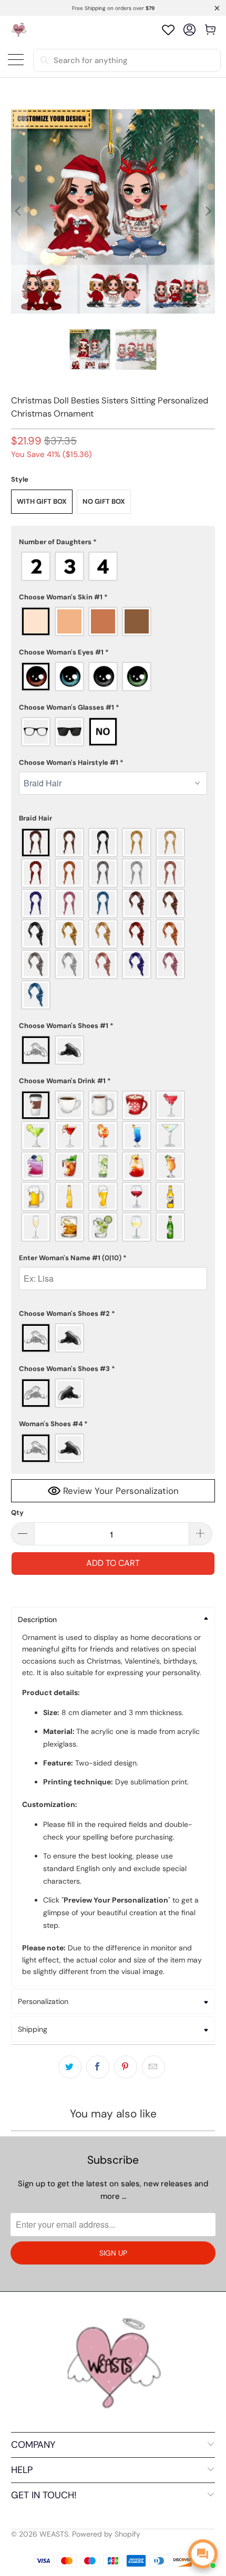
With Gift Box (42, 501)
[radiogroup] (113, 566)
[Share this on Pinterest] (126, 2067)
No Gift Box (104, 501)
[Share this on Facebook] (98, 2067)
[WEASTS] (19, 30)
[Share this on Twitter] (70, 2067)
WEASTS (54, 2534)
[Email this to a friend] (153, 2067)
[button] (113, 542)
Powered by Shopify (106, 2534)
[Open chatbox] (203, 2554)
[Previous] (19, 211)
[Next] (207, 211)
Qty (17, 1513)
